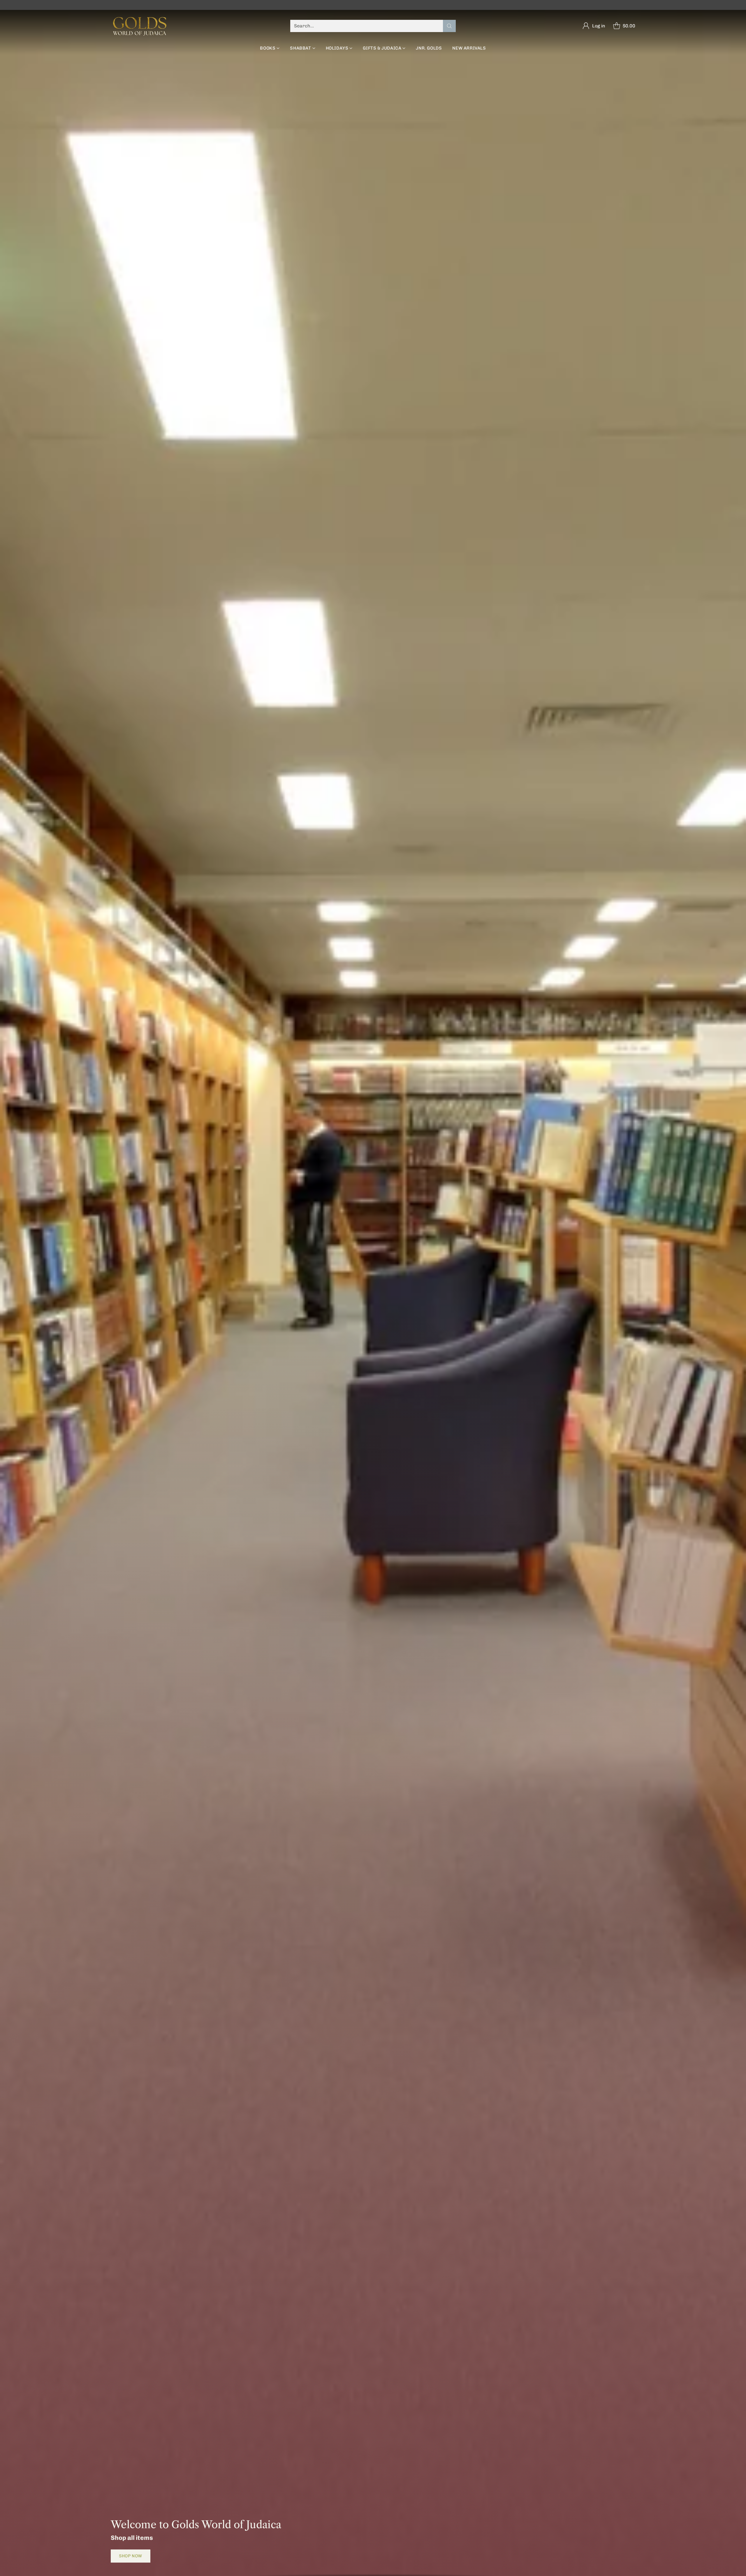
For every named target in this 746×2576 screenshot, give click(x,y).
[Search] (449, 26)
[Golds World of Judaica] (140, 26)
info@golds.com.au (427, 5)
